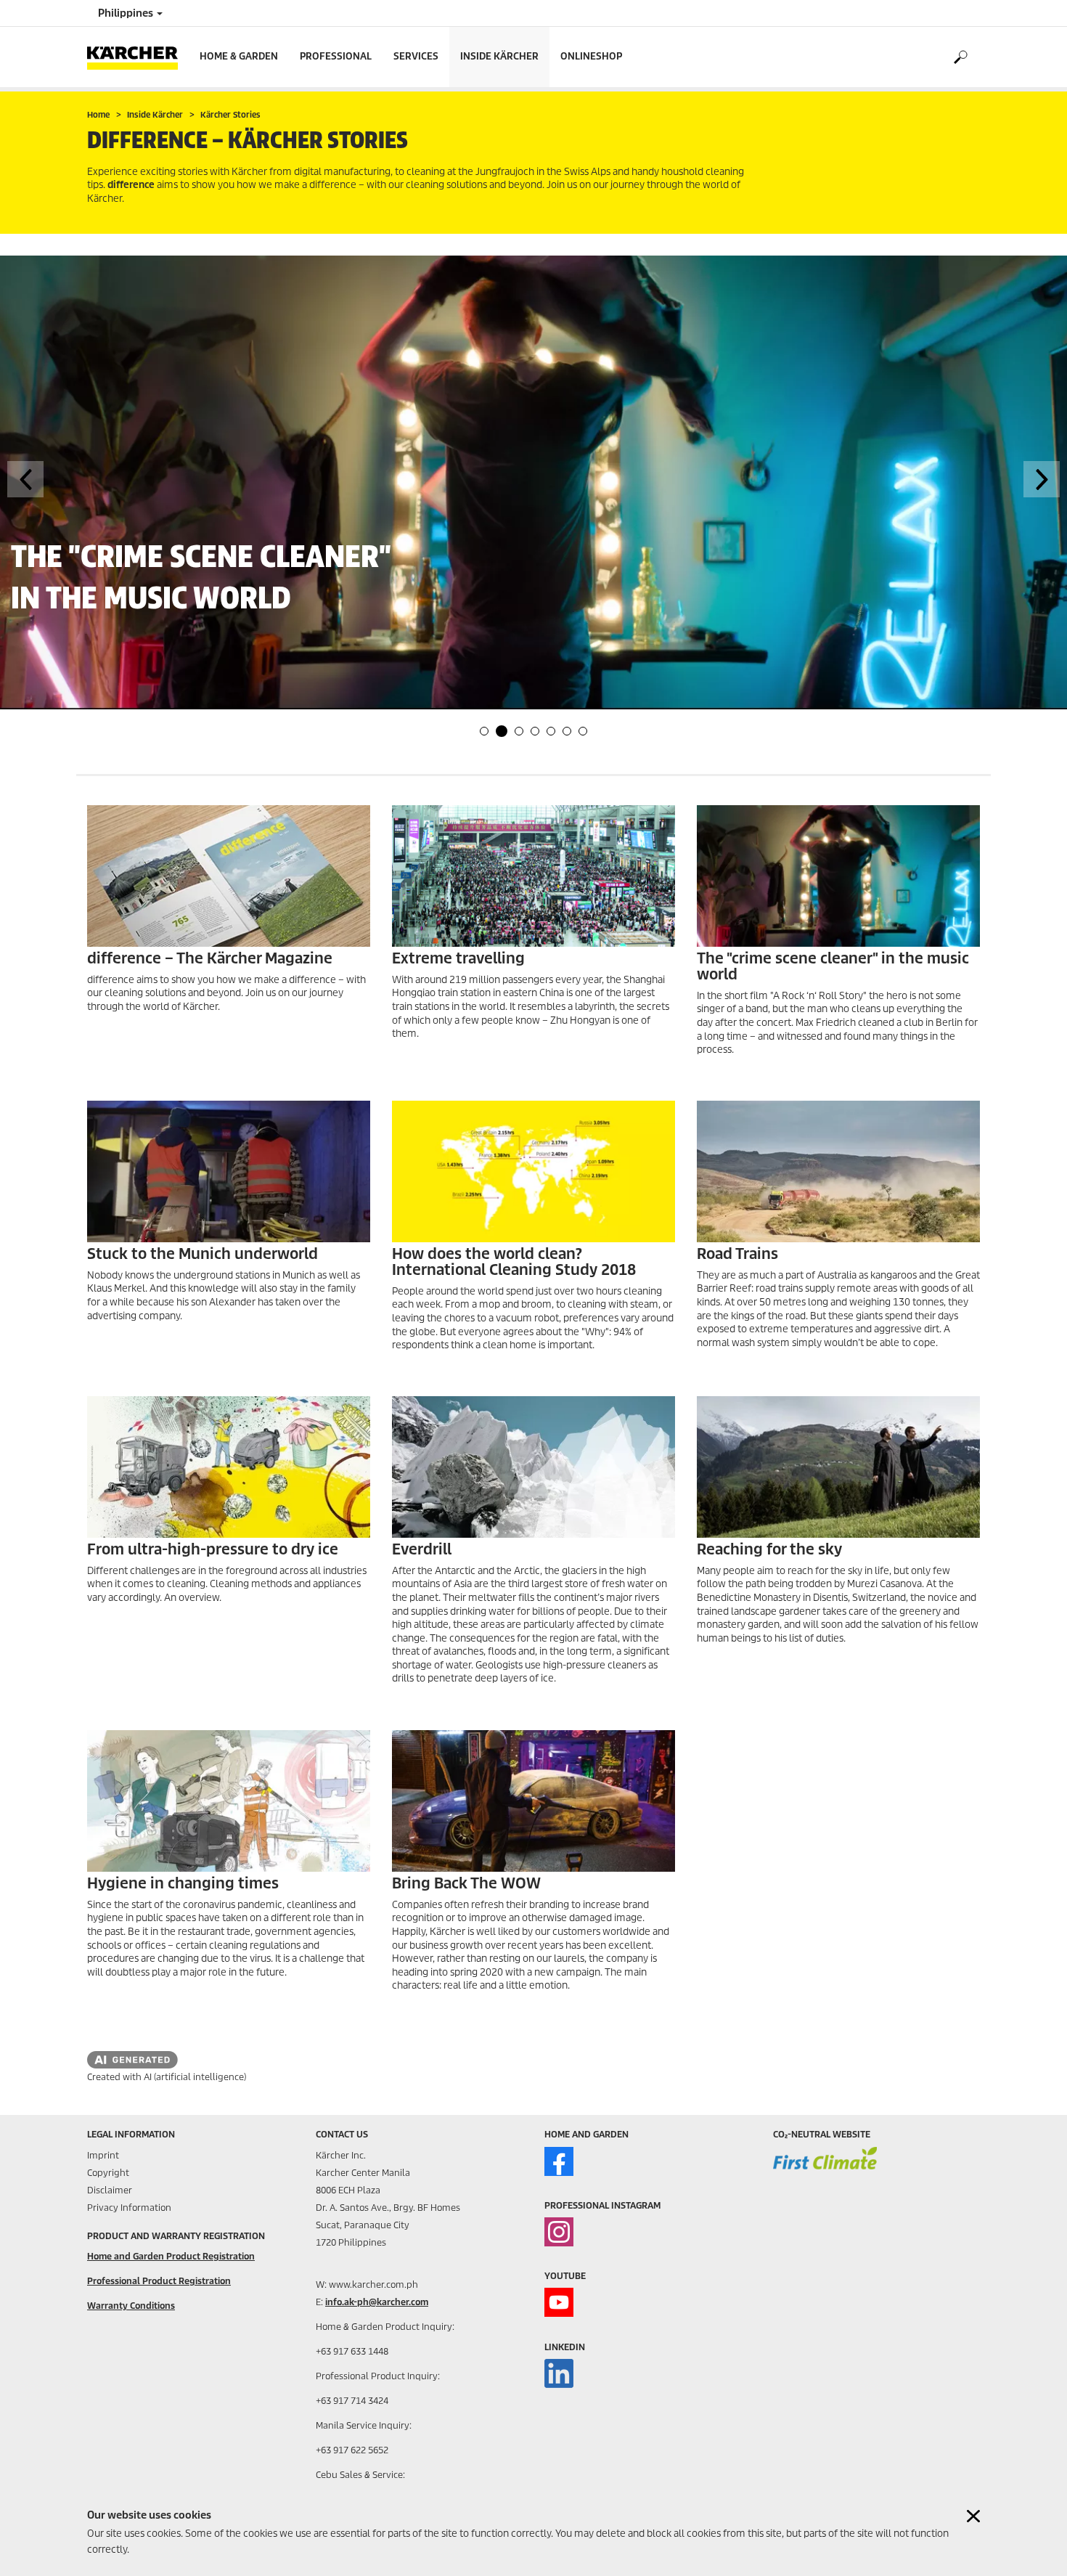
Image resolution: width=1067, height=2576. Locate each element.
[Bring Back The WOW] (533, 1801)
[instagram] (559, 2232)
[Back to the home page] (138, 57)
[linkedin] (559, 2373)
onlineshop (591, 56)
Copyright (108, 2173)
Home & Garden (239, 56)
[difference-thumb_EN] (229, 876)
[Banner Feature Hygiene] (229, 1801)
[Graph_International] (533, 1171)
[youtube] (559, 2302)
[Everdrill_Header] (533, 1467)
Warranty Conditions (131, 2306)
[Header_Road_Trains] (838, 1171)
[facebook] (559, 2161)
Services (416, 56)
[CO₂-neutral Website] (825, 2168)
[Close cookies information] (973, 2516)
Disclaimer (110, 2190)
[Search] (960, 57)
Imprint (103, 2155)
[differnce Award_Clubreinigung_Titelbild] (838, 876)
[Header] (229, 1467)
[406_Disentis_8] (838, 1467)
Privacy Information (129, 2208)
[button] (484, 731)
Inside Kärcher (499, 56)
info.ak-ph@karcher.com (377, 2302)
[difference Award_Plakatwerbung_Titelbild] (229, 1171)
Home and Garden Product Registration (171, 2256)
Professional (336, 56)
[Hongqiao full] (533, 876)
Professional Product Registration (159, 2281)
